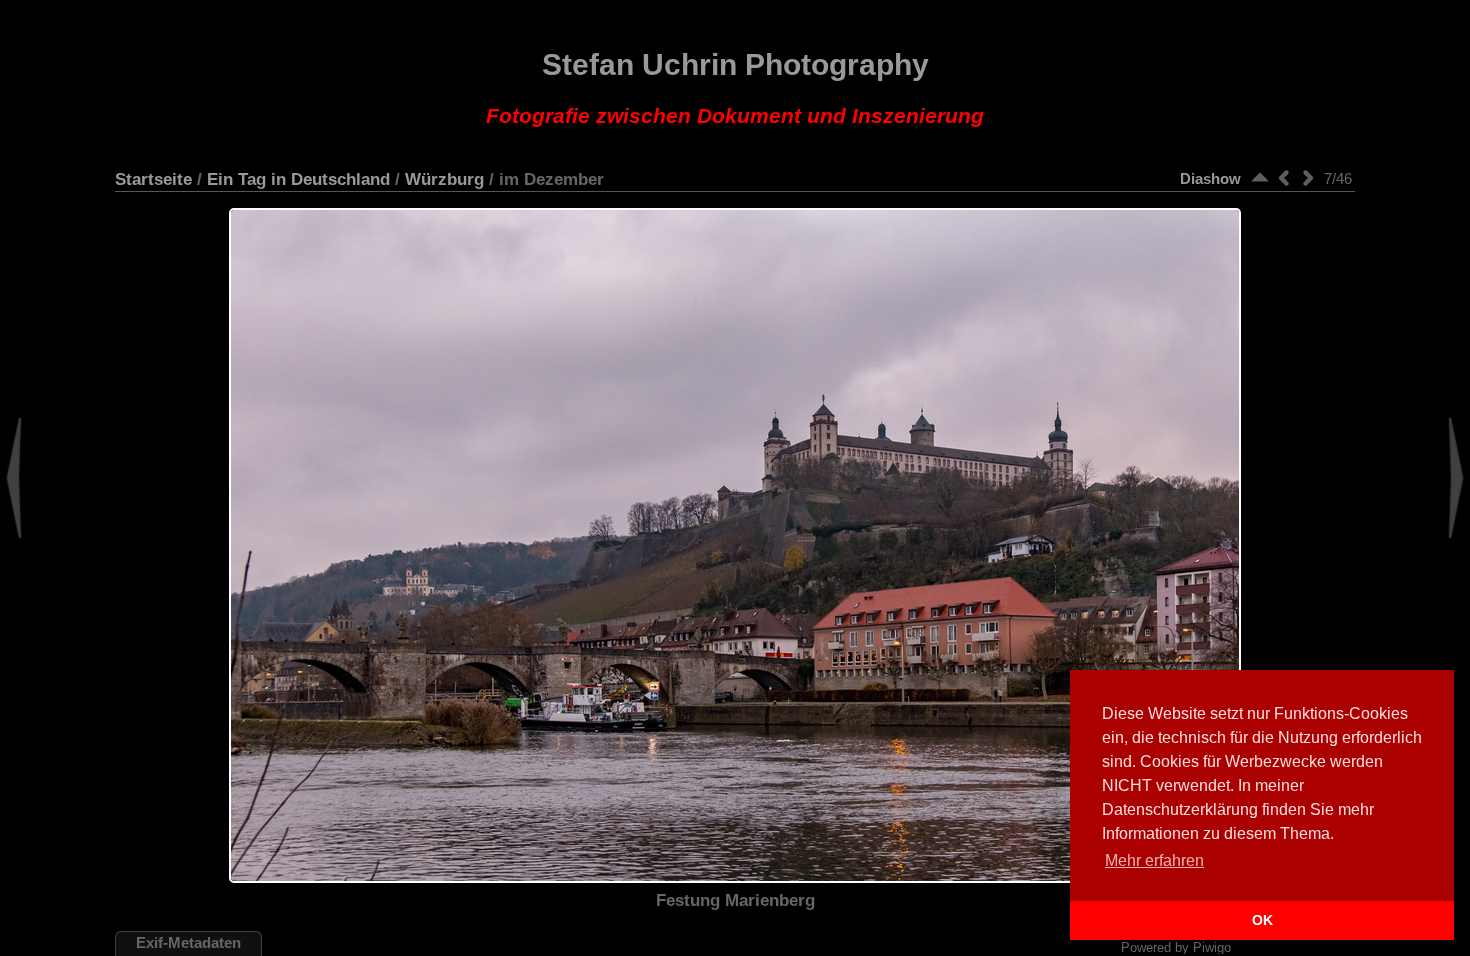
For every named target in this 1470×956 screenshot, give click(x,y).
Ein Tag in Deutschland (298, 179)
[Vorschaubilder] (1260, 177)
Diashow (1210, 178)
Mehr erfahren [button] (1154, 860)
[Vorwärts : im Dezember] (1308, 177)
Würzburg (444, 179)
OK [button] (1262, 920)
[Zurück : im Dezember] (1284, 177)
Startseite (153, 179)
